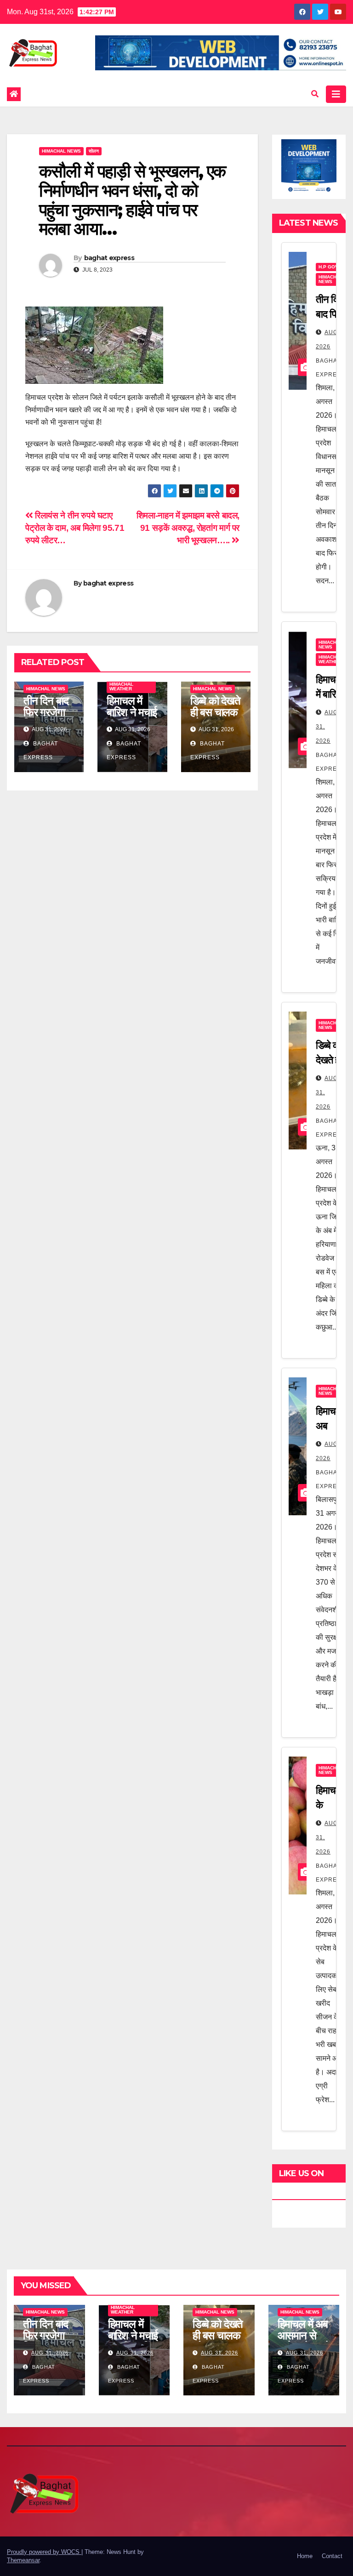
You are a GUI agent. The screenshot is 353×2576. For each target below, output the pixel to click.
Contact (332, 2556)
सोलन (94, 151)
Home (305, 2556)
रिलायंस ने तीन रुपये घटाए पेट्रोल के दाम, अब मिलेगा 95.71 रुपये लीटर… (75, 528)
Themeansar (23, 2560)
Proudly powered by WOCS (44, 2552)
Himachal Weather (121, 686)
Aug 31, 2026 (50, 2353)
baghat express (109, 258)
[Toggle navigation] (336, 94)
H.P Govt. (330, 267)
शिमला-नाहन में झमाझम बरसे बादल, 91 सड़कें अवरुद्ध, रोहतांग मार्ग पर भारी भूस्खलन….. (187, 528)
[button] (315, 94)
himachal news (61, 151)
